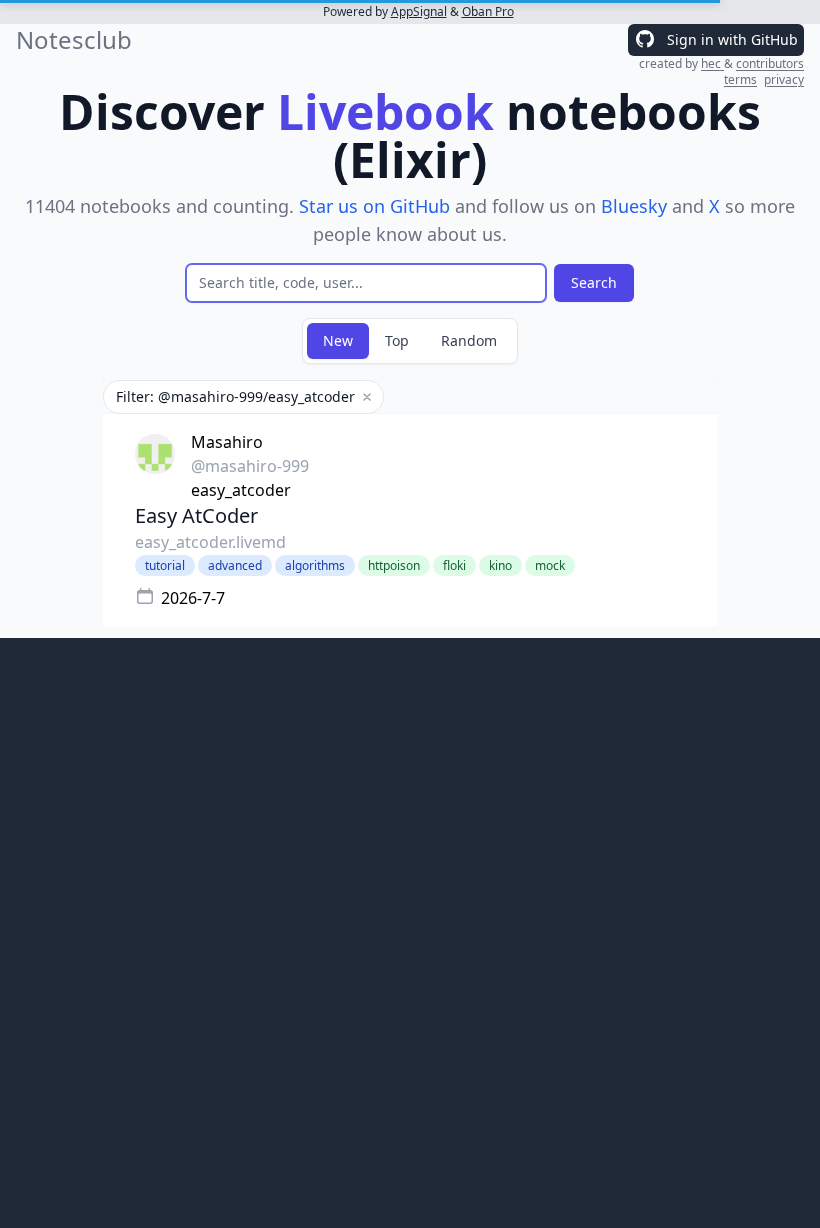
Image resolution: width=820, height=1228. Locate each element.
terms (740, 79)
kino (500, 565)
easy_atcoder (241, 490)
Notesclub (74, 40)
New (338, 340)
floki (454, 565)
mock (550, 565)
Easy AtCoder (196, 515)
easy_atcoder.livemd (210, 542)
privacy (784, 79)
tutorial (165, 565)
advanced (235, 565)
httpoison (394, 565)
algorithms (315, 565)
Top (397, 340)
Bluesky (634, 206)
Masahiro (227, 442)
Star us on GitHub (374, 206)
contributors (770, 63)
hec (712, 63)
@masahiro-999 (250, 466)
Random (469, 340)
